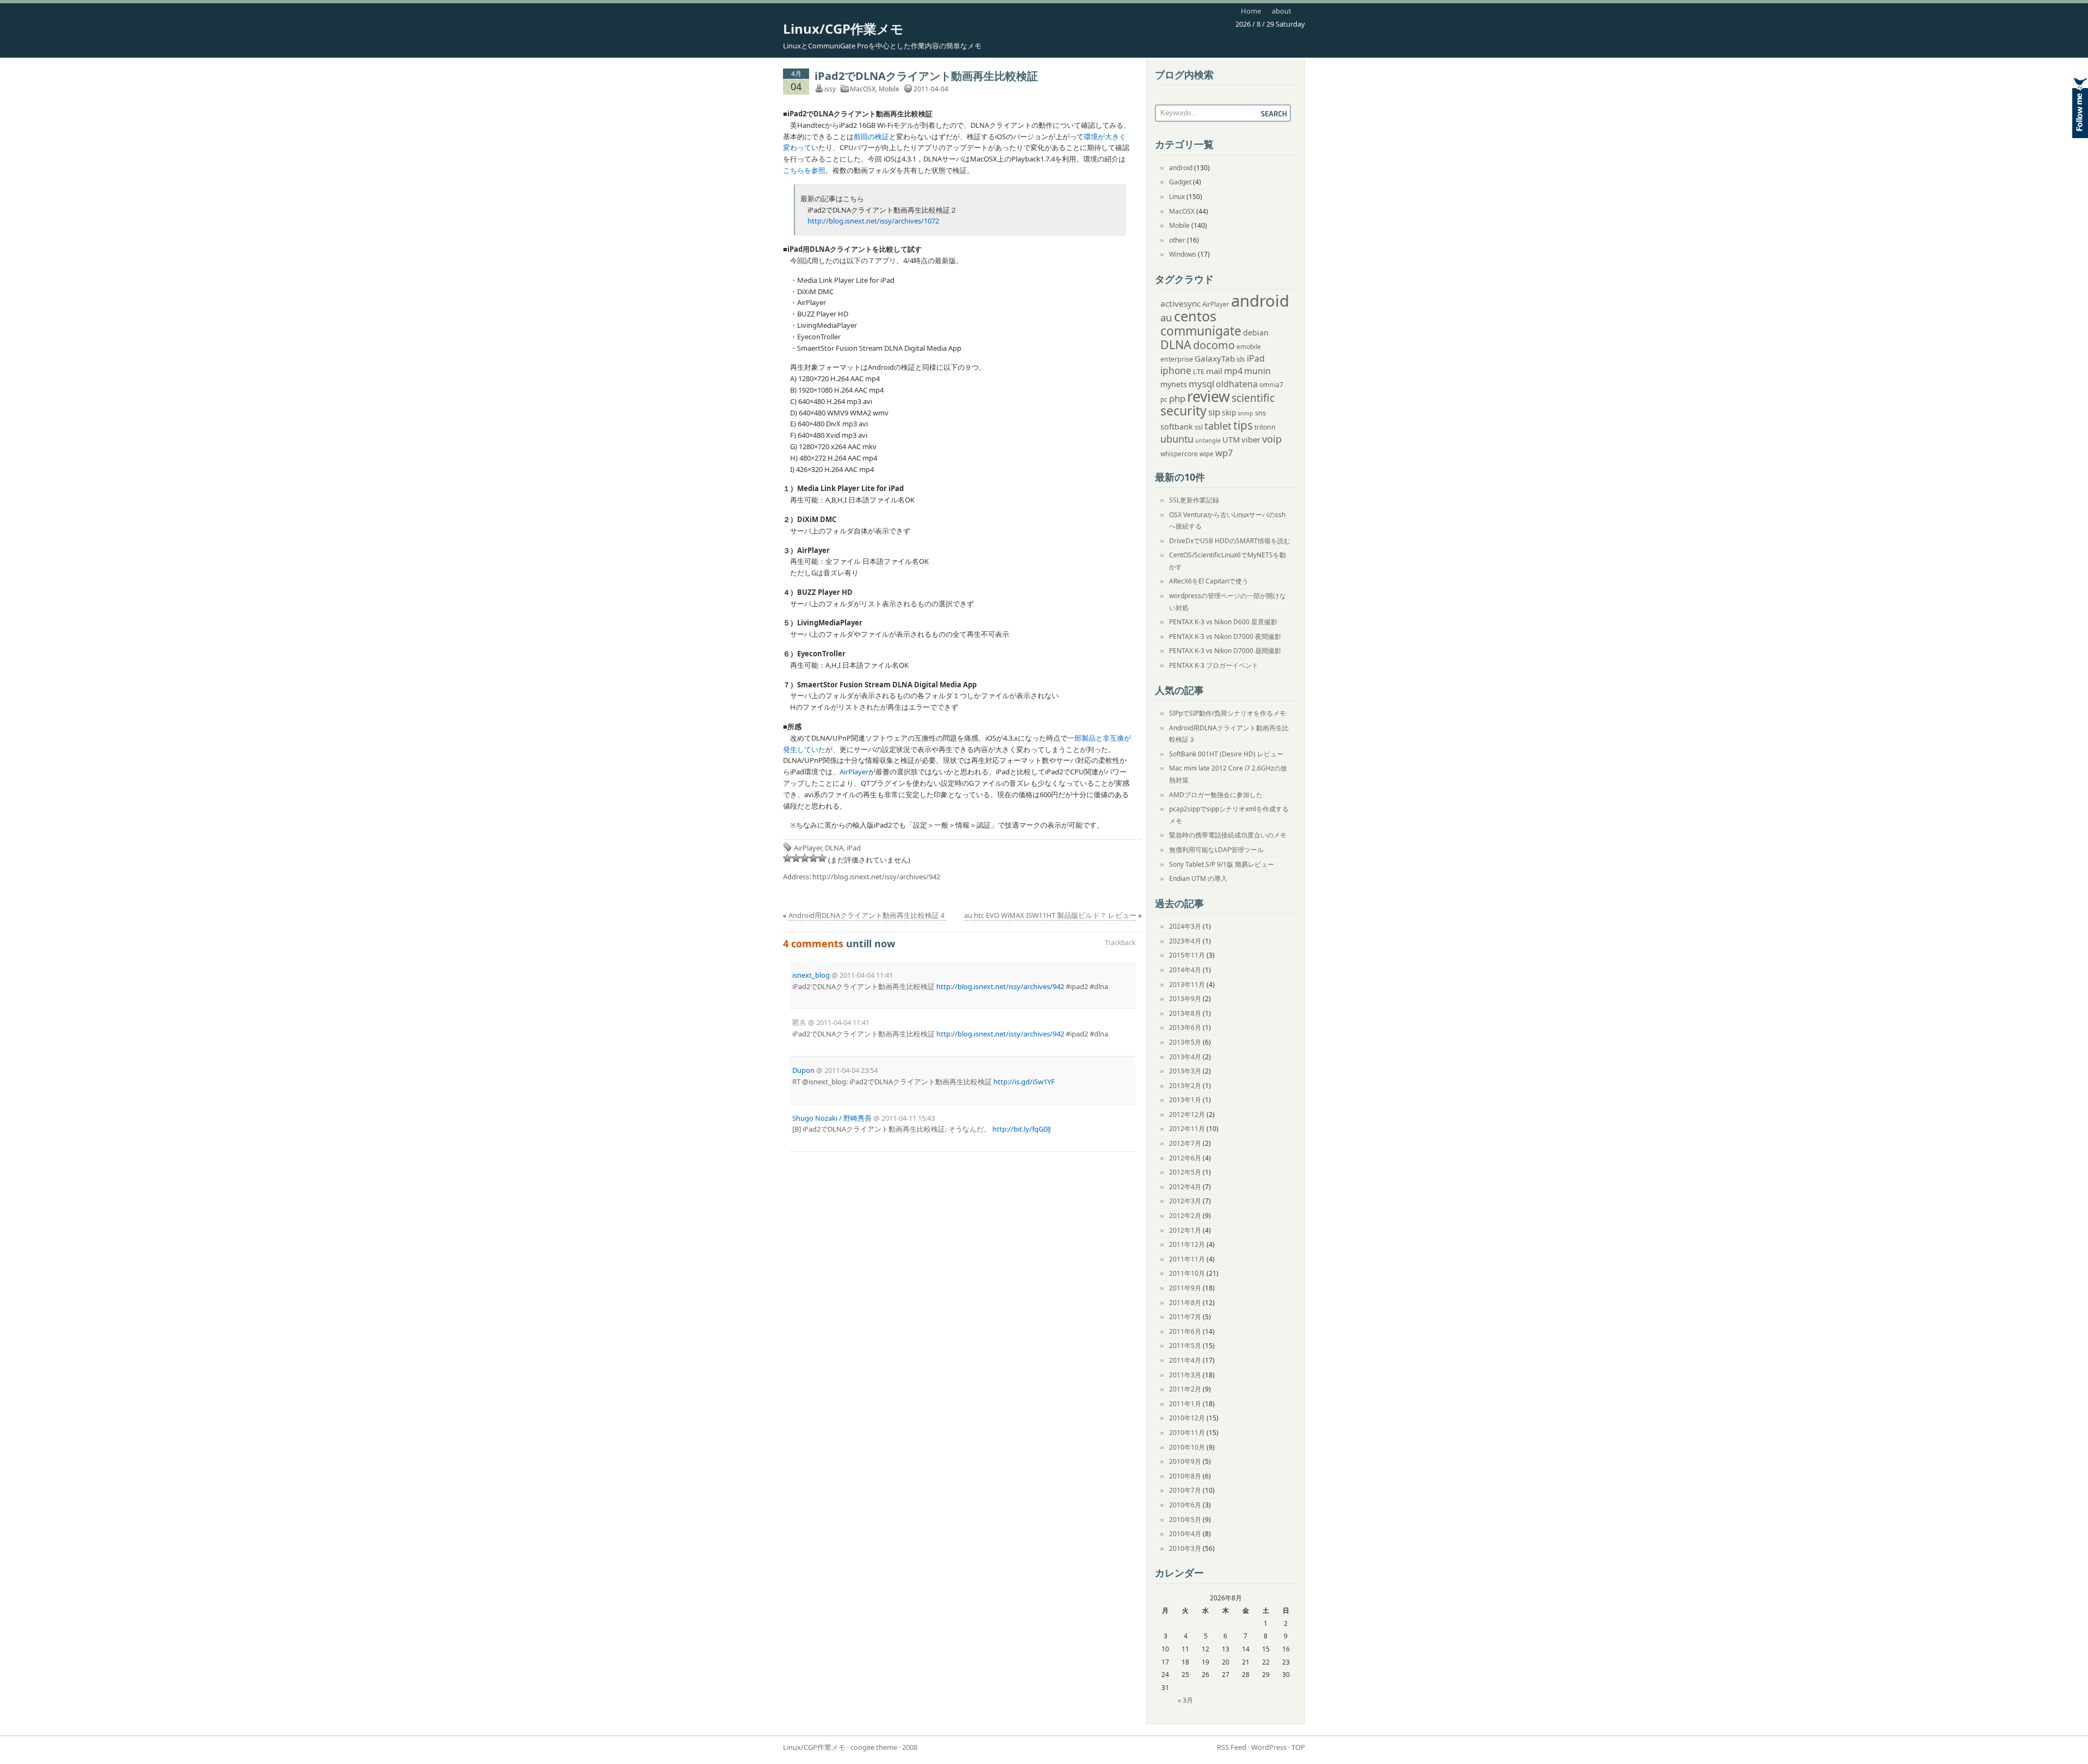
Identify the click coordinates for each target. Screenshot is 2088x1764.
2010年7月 (1185, 1490)
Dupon (803, 1070)
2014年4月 (1185, 970)
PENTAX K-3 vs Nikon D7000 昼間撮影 (1225, 651)
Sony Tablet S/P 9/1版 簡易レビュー (1222, 864)
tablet (1218, 426)
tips (1243, 425)
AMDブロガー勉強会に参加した (1216, 795)
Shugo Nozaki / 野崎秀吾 (832, 1118)
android (1181, 168)
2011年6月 (1185, 1331)
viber (1251, 439)
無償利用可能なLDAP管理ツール (1216, 850)
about (1282, 11)
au (1166, 317)
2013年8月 (1185, 1013)
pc (1164, 399)
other (1177, 240)
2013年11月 (1187, 985)
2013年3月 (1185, 1071)
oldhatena (1237, 384)
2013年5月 (1185, 1042)
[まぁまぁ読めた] (805, 858)
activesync (1180, 303)
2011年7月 (1185, 1317)
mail (1214, 371)
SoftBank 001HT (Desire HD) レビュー (1226, 754)
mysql (1201, 384)
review (1208, 396)
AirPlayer (854, 772)
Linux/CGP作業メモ (843, 29)
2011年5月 (1185, 1346)
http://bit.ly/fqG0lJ (1022, 1129)
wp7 (1224, 453)
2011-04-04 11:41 (866, 975)
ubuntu (1177, 439)
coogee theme (874, 1747)
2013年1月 (1185, 1100)
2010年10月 (1187, 1447)
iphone (1176, 371)
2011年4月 (1185, 1360)
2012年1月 (1185, 1230)
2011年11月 (1187, 1259)
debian (1256, 333)
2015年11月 (1187, 955)
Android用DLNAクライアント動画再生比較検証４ (867, 915)
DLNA (834, 848)
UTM (1231, 439)
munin (1257, 371)
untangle (1208, 440)
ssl (1199, 427)
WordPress (1269, 1747)
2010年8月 (1185, 1476)
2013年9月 (1185, 999)
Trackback (1120, 943)
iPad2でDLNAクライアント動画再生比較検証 (926, 76)
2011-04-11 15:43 (908, 1118)
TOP (1298, 1747)
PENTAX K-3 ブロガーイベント (1214, 665)
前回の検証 (871, 136)
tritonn (1265, 427)
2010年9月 (1185, 1461)
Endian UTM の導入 (1198, 878)
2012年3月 (1185, 1201)
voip (1272, 439)
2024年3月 (1185, 926)
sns (1260, 413)
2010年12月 (1187, 1418)
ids (1241, 359)
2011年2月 (1185, 1389)
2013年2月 (1185, 1086)
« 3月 (1185, 1700)
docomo (1214, 345)
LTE (1199, 371)
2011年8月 (1185, 1303)
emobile (1249, 347)
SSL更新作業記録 (1194, 500)
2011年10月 (1187, 1273)
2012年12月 (1187, 1114)
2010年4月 (1185, 1534)
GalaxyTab (1215, 358)
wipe (1207, 454)
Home (1251, 11)
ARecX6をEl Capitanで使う (1209, 581)
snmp (1245, 413)
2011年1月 (1185, 1404)
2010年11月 (1187, 1433)
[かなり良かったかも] (822, 858)
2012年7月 (1185, 1143)
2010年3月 (1185, 1548)
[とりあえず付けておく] (787, 858)
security (1183, 411)
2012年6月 (1185, 1158)
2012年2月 (1185, 1216)
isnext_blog (811, 975)
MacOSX (863, 89)
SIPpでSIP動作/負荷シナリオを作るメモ (1228, 713)
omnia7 (1271, 385)
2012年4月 (1185, 1187)
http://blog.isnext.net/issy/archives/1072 (873, 221)
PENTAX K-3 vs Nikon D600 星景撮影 (1223, 622)
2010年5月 (1185, 1520)
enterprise (1177, 359)
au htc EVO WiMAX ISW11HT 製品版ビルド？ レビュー (1050, 915)
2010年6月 (1185, 1505)
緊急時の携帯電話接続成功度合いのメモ (1228, 835)
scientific (1253, 398)
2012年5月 (1185, 1172)
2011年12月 (1187, 1244)
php (1177, 398)
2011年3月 (1185, 1375)
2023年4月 (1185, 941)
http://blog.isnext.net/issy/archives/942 (876, 877)
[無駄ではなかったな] (796, 858)
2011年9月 (1185, 1288)
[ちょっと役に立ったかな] (813, 858)
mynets (1174, 384)
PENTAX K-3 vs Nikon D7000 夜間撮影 (1225, 636)
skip (1229, 412)
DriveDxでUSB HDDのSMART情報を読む (1230, 541)
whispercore (1179, 454)
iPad (854, 848)
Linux (1177, 197)
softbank (1177, 427)
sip (1214, 412)
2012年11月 (1187, 1129)
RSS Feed (1232, 1747)
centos (1195, 316)
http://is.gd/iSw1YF (1024, 1082)
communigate (1201, 331)
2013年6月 (1185, 1027)
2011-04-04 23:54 (851, 1070)
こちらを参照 (804, 170)
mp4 (1233, 371)
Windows (1183, 254)
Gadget (1180, 182)
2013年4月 (1185, 1057)
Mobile (889, 89)
